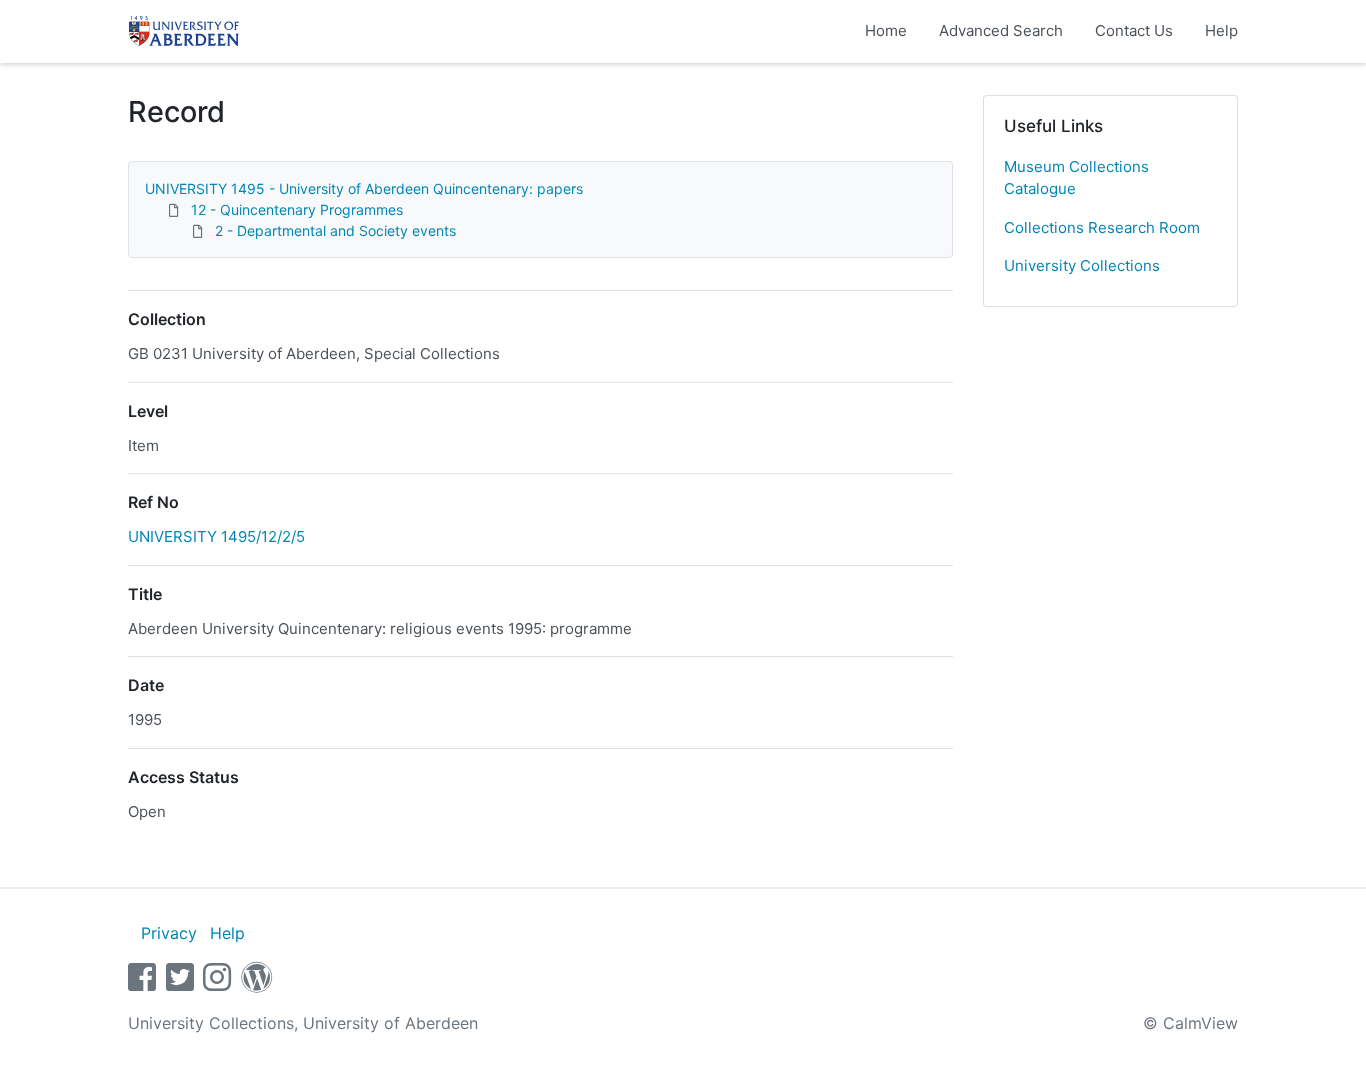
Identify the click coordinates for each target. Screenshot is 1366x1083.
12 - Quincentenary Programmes (297, 209)
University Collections (1082, 265)
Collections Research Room (1102, 227)
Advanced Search (1001, 30)
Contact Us (1134, 30)
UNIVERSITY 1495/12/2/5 (216, 536)
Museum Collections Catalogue (1076, 178)
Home (886, 30)
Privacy (169, 933)
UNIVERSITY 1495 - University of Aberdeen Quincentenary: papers (364, 188)
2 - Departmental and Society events (335, 230)
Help (1221, 30)
